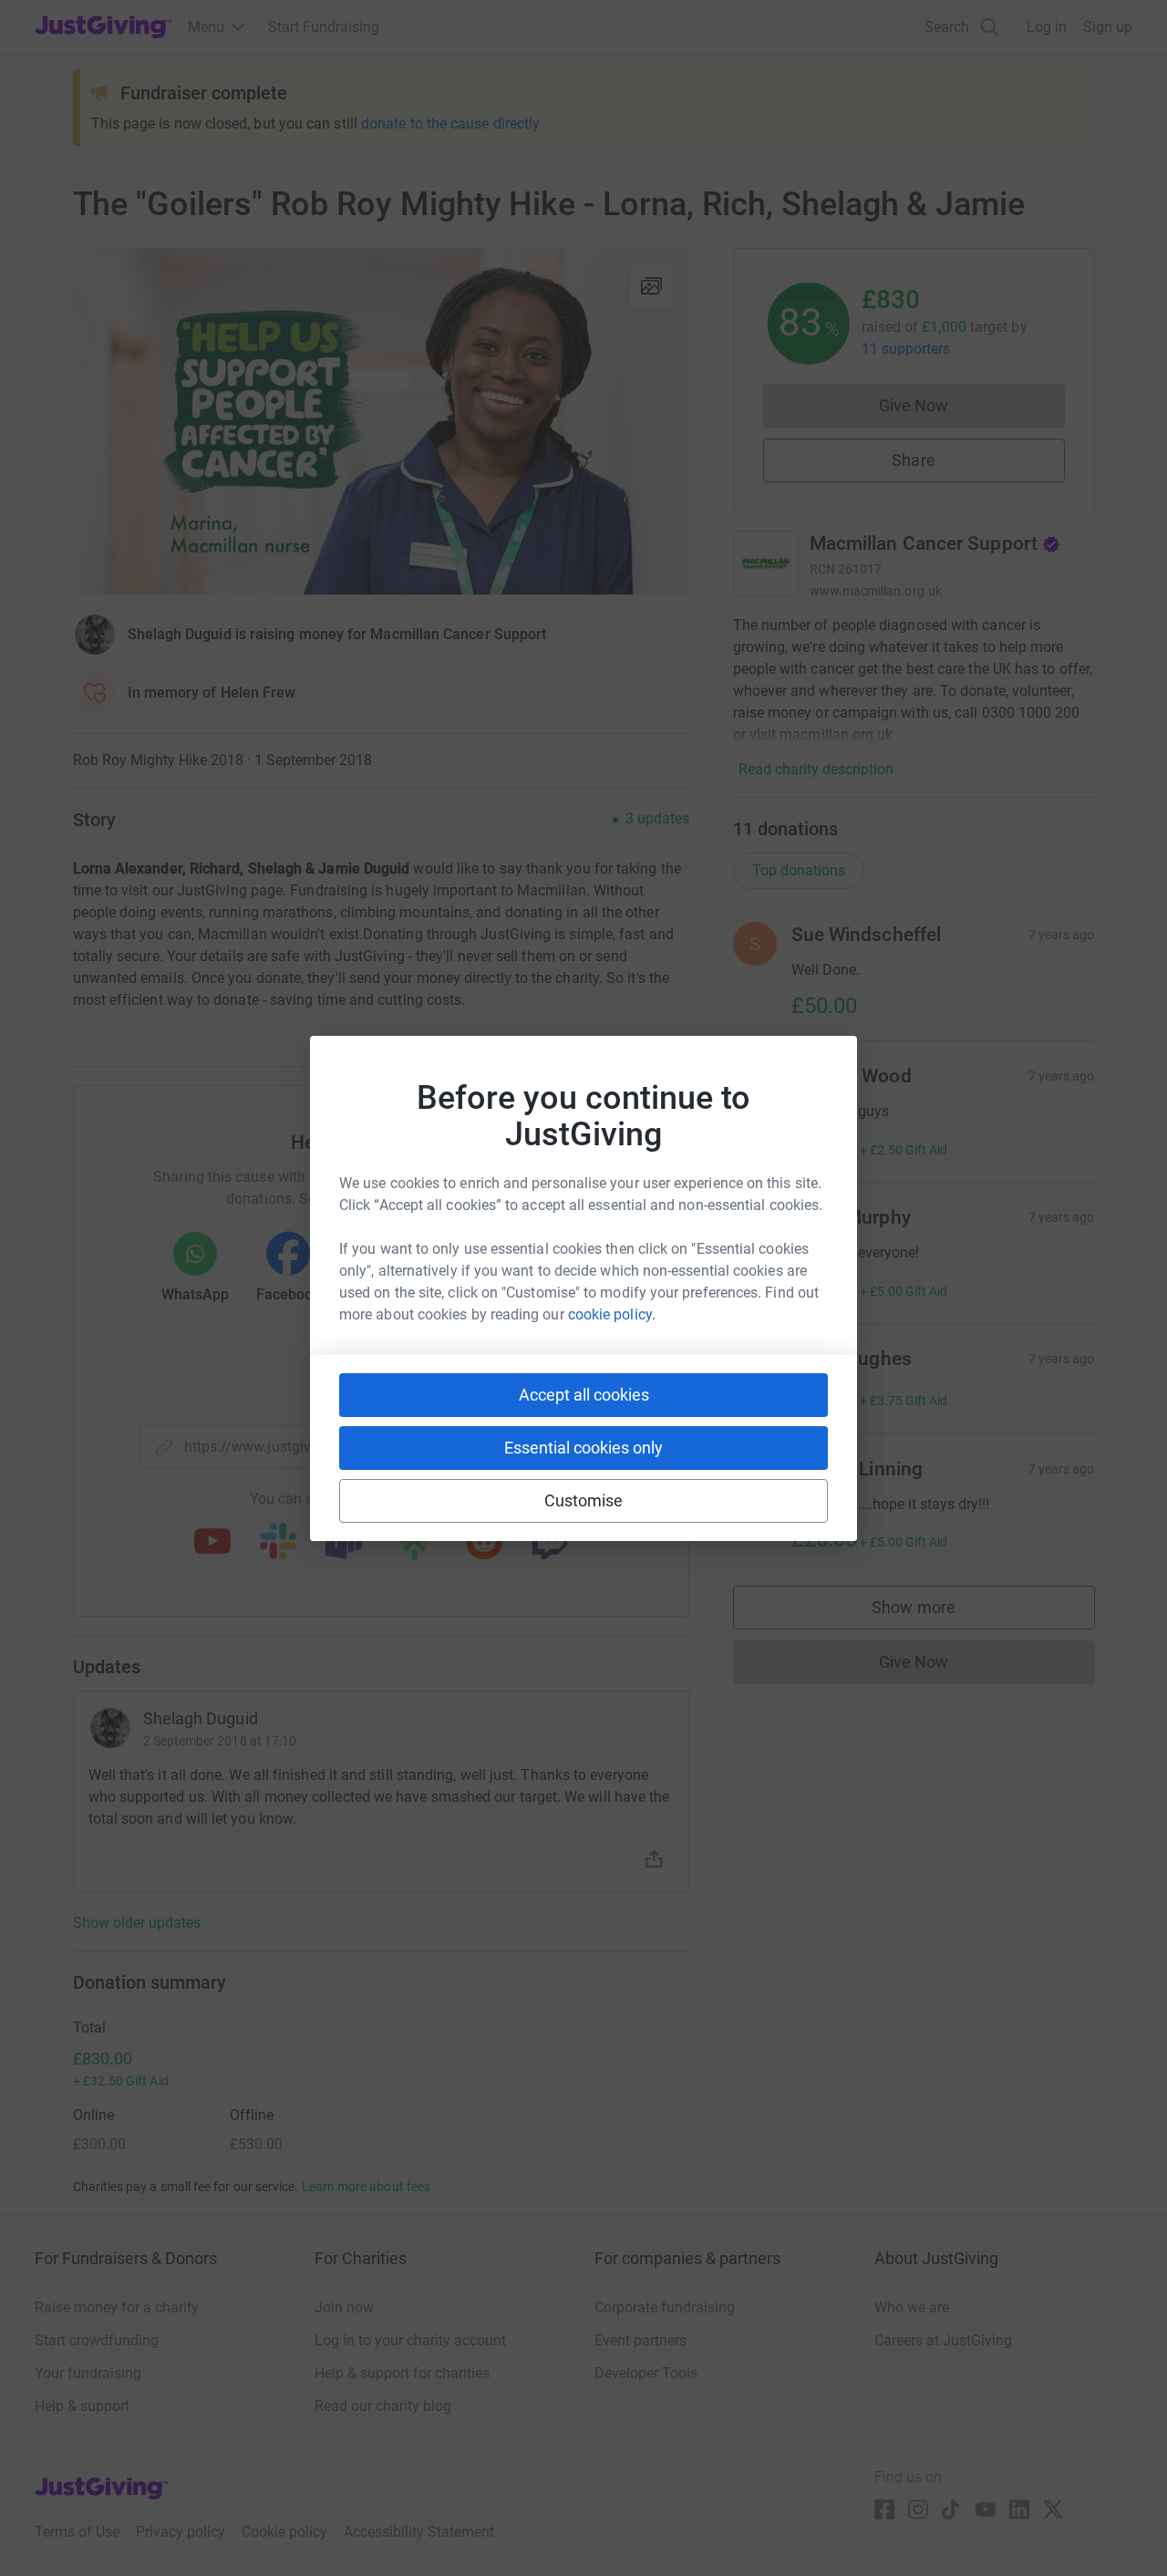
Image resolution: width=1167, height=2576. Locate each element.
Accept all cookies (584, 1395)
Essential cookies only (583, 1448)
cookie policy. (612, 1314)
